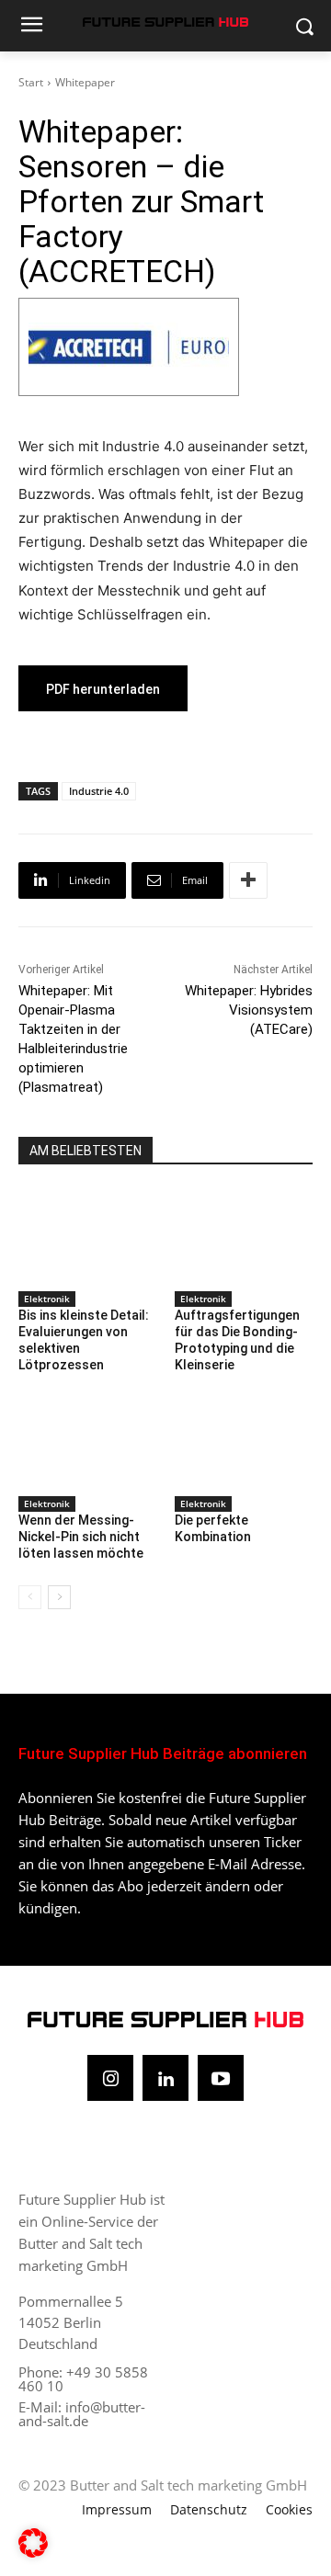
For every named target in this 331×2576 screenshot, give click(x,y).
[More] (248, 880)
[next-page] (59, 1597)
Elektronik (47, 1299)
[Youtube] (221, 2078)
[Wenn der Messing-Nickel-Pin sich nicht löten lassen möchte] (87, 1441)
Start (31, 82)
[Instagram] (110, 2078)
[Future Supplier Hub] (165, 22)
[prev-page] (30, 1597)
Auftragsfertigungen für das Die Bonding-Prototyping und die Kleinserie (237, 1340)
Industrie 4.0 (99, 791)
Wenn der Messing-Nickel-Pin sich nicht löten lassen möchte (81, 1537)
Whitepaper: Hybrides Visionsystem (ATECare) (249, 1010)
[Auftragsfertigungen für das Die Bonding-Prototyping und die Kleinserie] (244, 1237)
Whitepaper (85, 82)
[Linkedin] (165, 2078)
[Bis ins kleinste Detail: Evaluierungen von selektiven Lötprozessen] (87, 1237)
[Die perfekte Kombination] (244, 1441)
